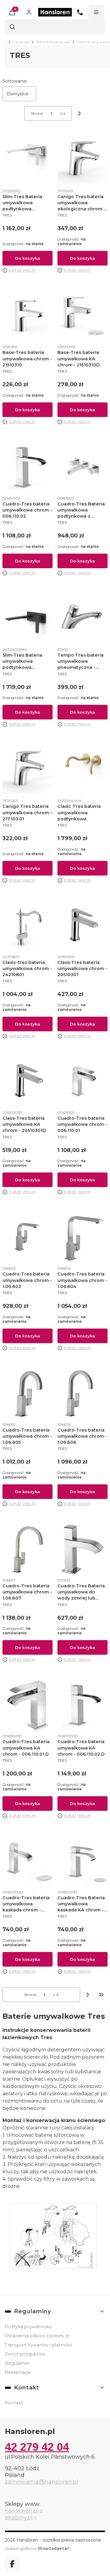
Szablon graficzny (37, 2548)
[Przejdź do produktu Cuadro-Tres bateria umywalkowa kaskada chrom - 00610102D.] (28, 1861)
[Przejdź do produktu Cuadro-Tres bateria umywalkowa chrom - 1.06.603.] (28, 1238)
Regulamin (17, 2363)
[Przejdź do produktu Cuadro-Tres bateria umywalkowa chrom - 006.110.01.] (82, 1082)
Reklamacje (18, 2372)
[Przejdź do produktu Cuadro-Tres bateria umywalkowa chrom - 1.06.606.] (82, 1394)
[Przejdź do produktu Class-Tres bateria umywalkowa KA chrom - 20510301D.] (28, 1082)
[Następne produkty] (88, 1995)
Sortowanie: (15, 81)
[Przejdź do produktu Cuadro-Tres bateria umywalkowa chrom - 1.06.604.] (82, 1238)
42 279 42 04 (37, 2447)
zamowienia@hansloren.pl (42, 2482)
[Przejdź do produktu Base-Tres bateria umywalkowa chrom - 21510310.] (28, 316)
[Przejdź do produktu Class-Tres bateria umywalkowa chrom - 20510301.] (82, 926)
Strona (37, 113)
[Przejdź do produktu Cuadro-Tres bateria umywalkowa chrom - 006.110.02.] (28, 468)
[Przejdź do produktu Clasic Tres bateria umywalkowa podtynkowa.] (82, 770)
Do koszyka (28, 258)
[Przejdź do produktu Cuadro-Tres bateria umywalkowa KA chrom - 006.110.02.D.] (82, 1705)
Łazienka (21, 42)
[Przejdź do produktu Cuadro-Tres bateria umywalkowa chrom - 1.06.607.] (28, 1550)
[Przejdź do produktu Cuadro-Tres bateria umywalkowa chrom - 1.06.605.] (28, 1394)
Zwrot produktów (25, 2354)
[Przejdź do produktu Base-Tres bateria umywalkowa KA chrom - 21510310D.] (82, 316)
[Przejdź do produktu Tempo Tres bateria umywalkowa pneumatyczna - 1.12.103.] (82, 619)
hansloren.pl (22, 2511)
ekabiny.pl (19, 2517)
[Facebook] (12, 2564)
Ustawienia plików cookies (35, 2336)
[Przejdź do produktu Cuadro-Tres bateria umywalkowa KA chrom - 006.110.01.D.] (28, 1705)
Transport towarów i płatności (38, 2345)
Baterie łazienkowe (53, 42)
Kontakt (14, 2403)
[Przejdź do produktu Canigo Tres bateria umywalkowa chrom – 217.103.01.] (28, 770)
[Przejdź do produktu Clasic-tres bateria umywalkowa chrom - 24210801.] (28, 926)
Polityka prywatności (28, 2327)
